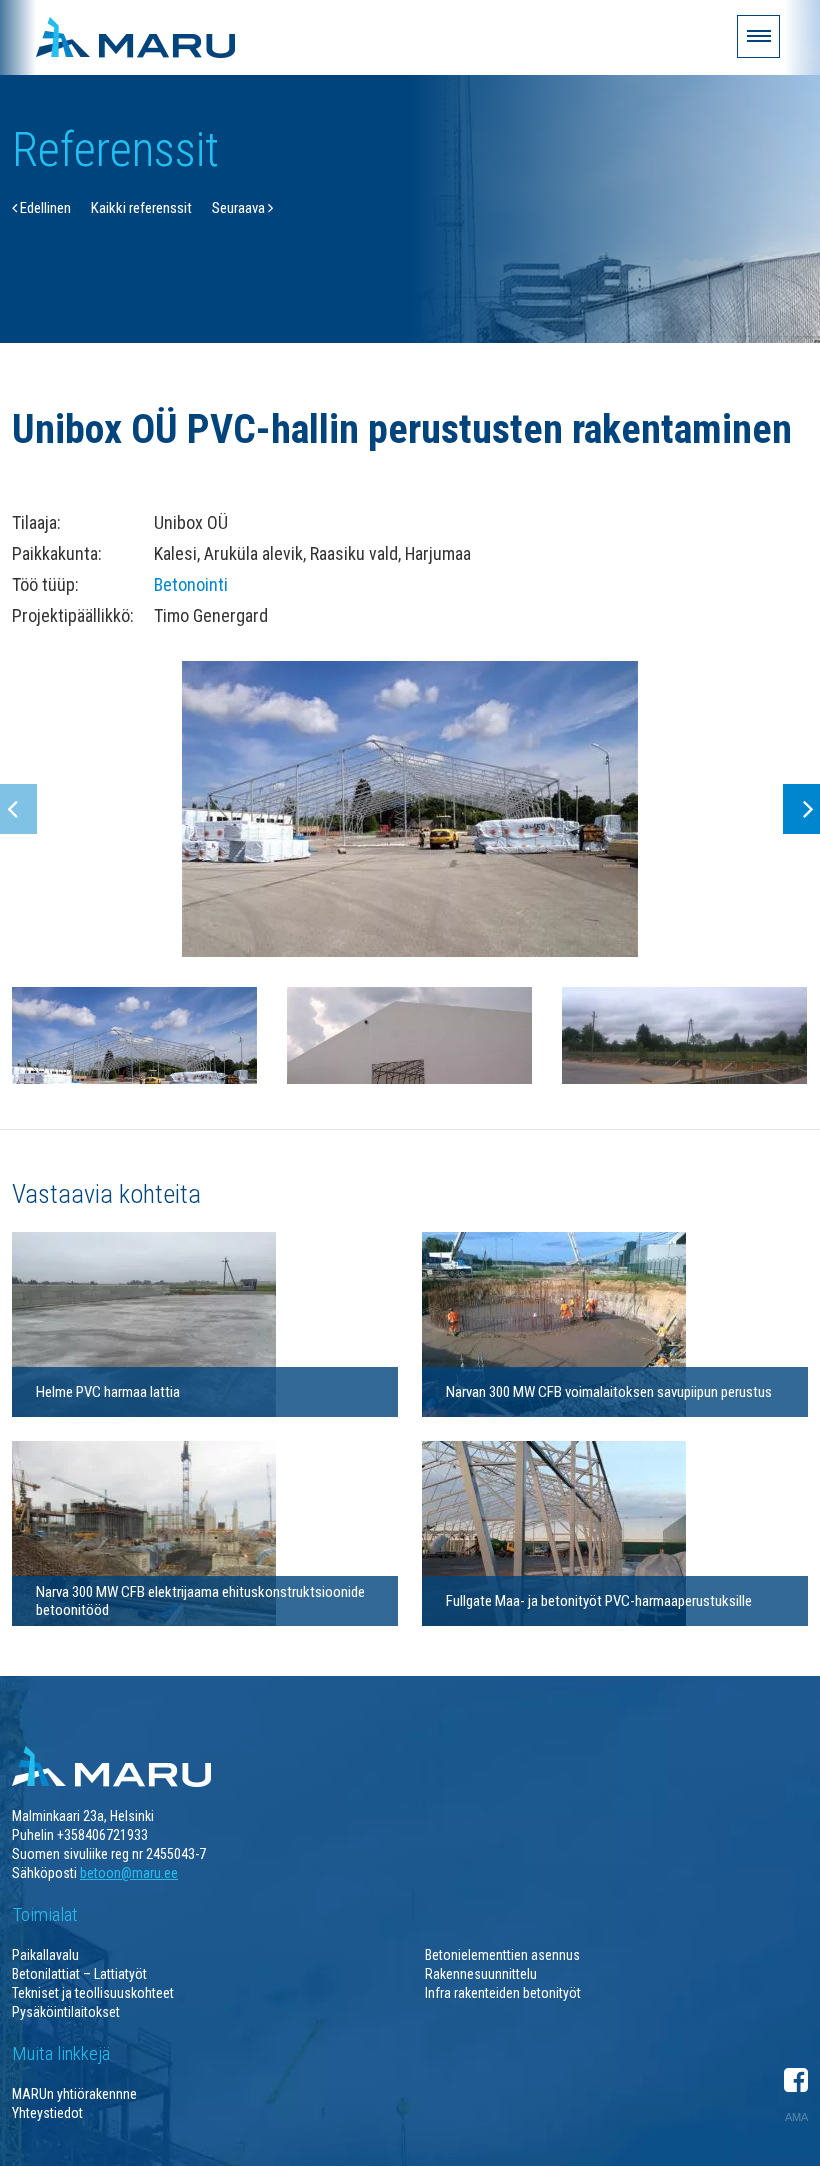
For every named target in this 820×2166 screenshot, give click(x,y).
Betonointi (191, 584)
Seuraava (240, 208)
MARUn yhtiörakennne (74, 2094)
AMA (796, 2117)
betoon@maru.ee (129, 1873)
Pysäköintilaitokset (66, 2012)
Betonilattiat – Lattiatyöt (79, 1974)
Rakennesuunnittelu (481, 1974)
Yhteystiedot (47, 2113)
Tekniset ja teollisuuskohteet (93, 1993)
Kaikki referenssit (141, 208)
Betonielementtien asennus (502, 1955)
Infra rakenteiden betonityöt (503, 1993)
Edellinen (44, 208)
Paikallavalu (45, 1955)
